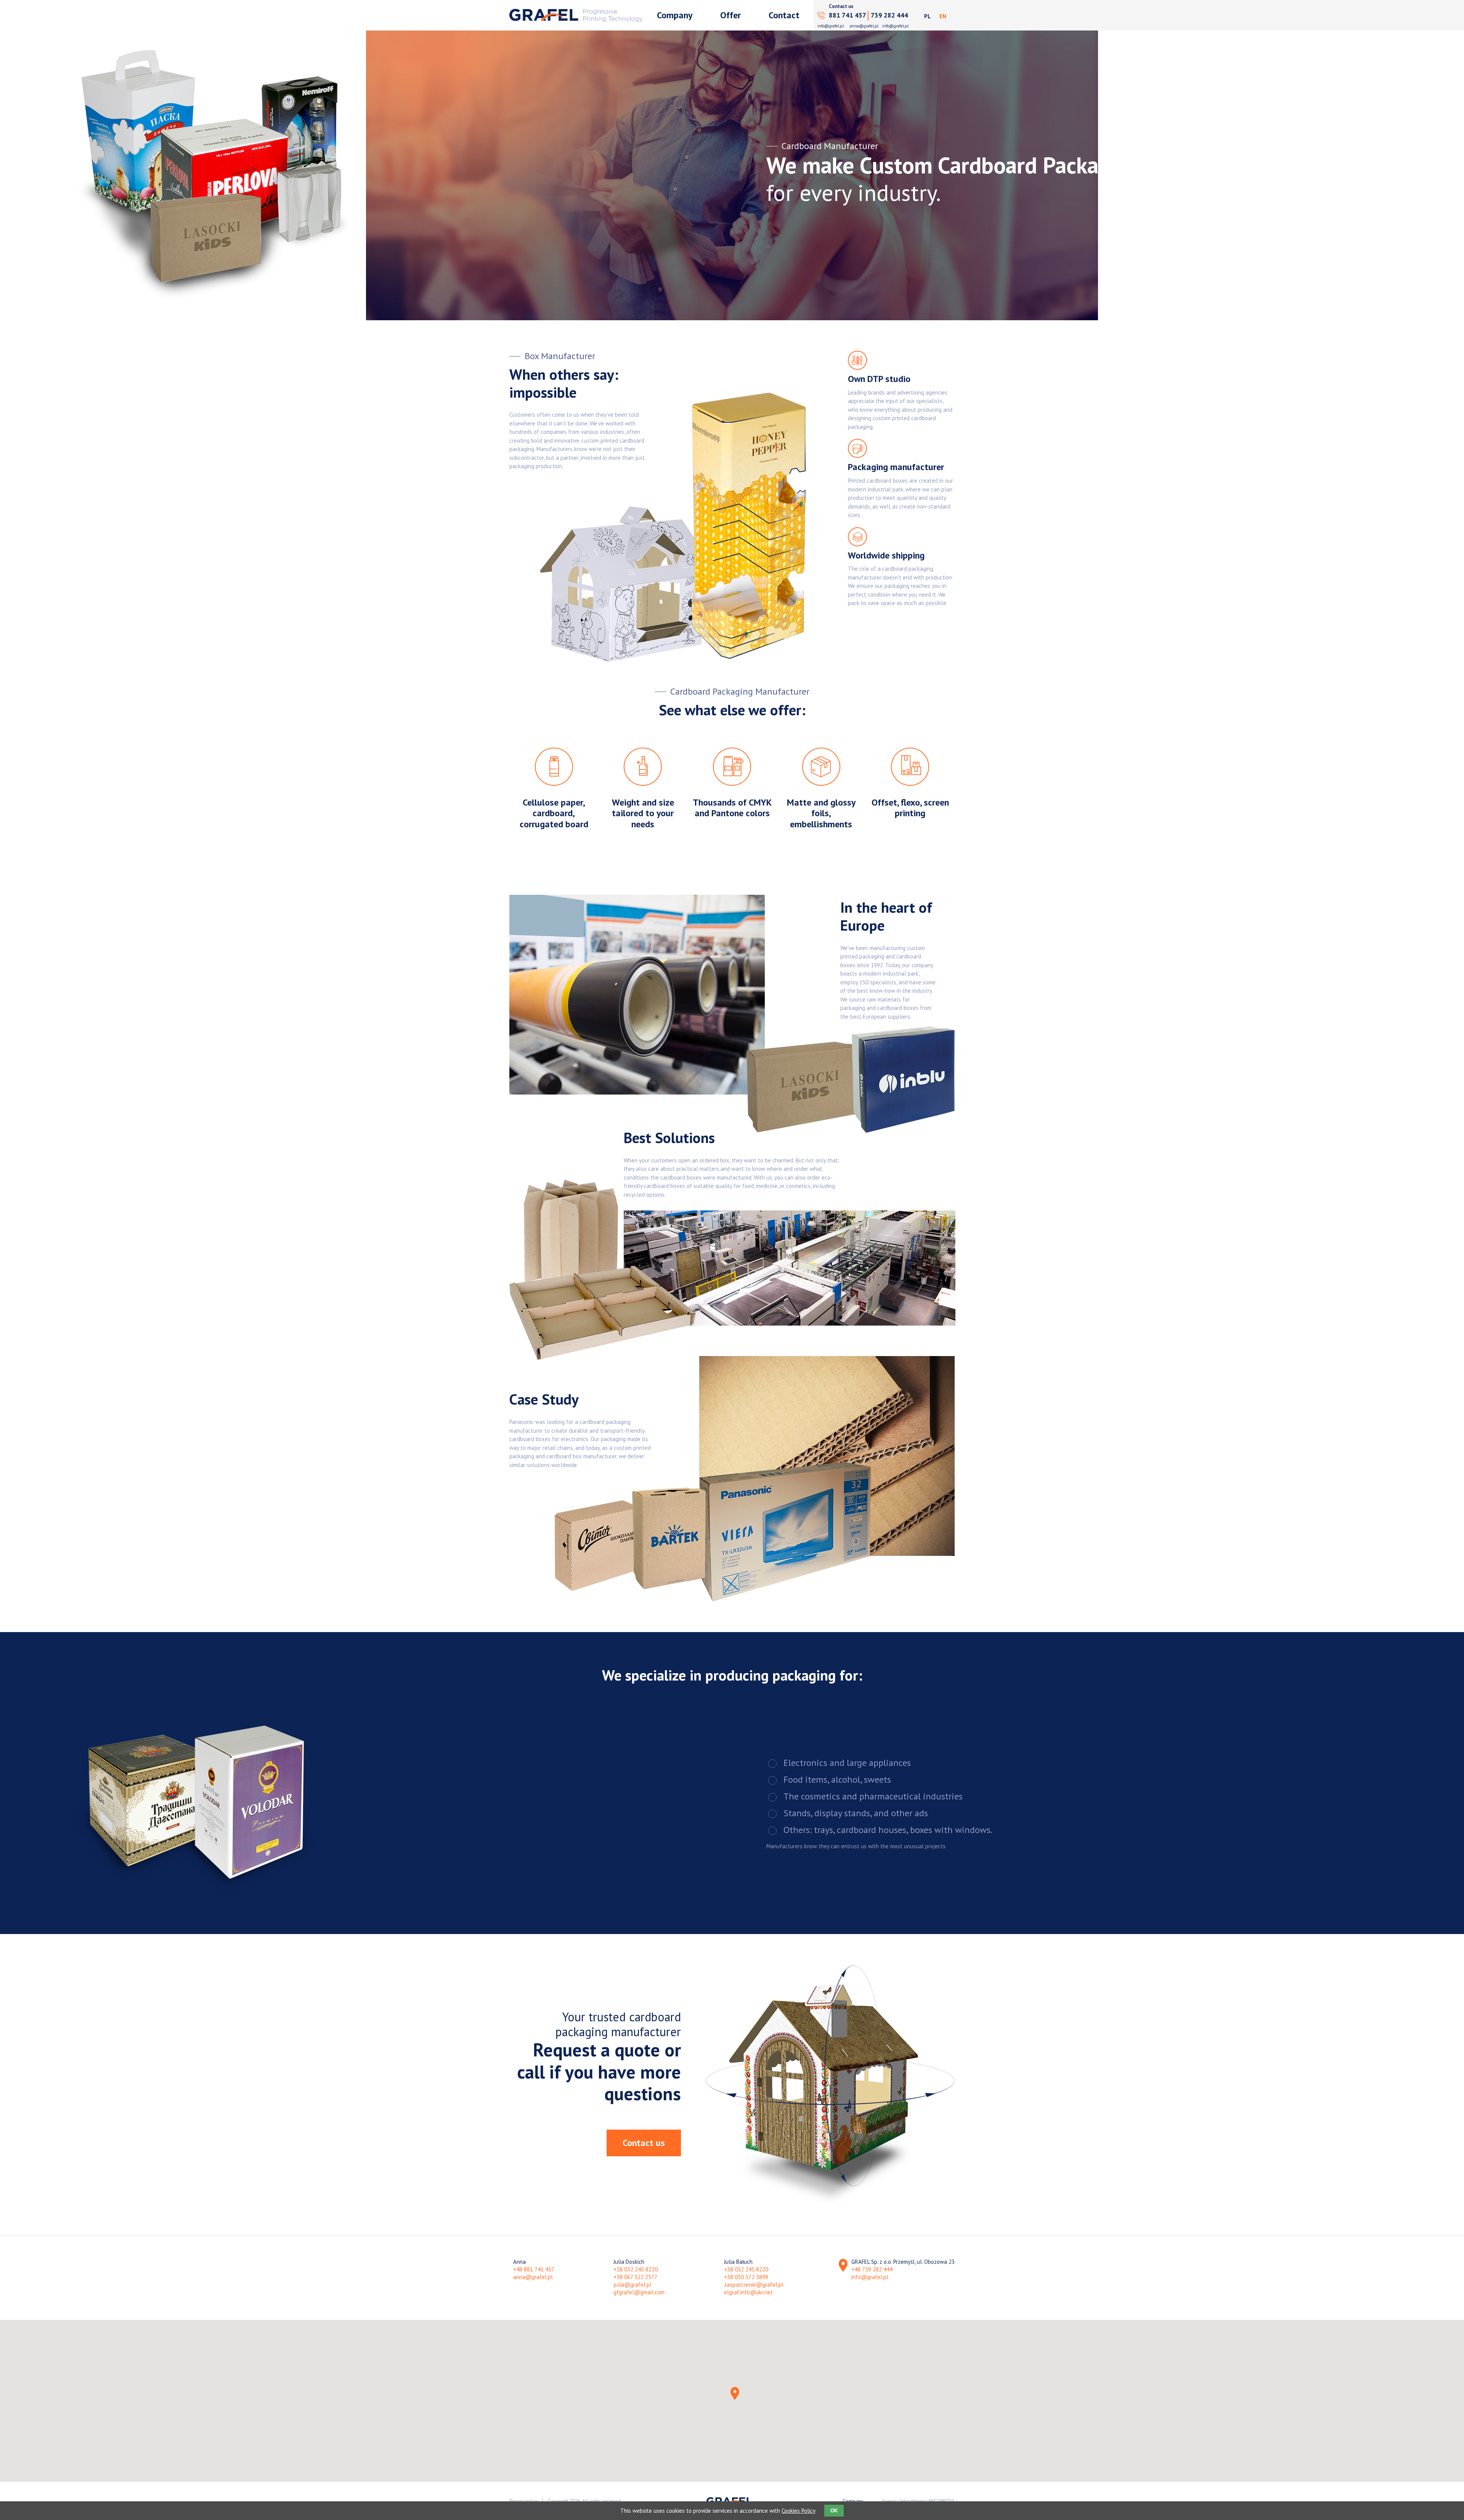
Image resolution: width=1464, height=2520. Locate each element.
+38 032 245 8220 (636, 2269)
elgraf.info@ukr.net (748, 2292)
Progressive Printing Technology (576, 15)
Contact (784, 15)
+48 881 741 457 (534, 2269)
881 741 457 (848, 15)
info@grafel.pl (831, 26)
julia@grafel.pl (632, 2285)
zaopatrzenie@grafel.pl (754, 2285)
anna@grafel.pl (864, 26)
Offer (730, 15)
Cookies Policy (799, 2511)
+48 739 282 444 (872, 2269)
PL (927, 16)
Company (675, 15)
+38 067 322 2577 (635, 2277)
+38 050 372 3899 (746, 2277)
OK (834, 2511)
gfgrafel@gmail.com (639, 2292)
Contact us (644, 2143)
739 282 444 (889, 15)
